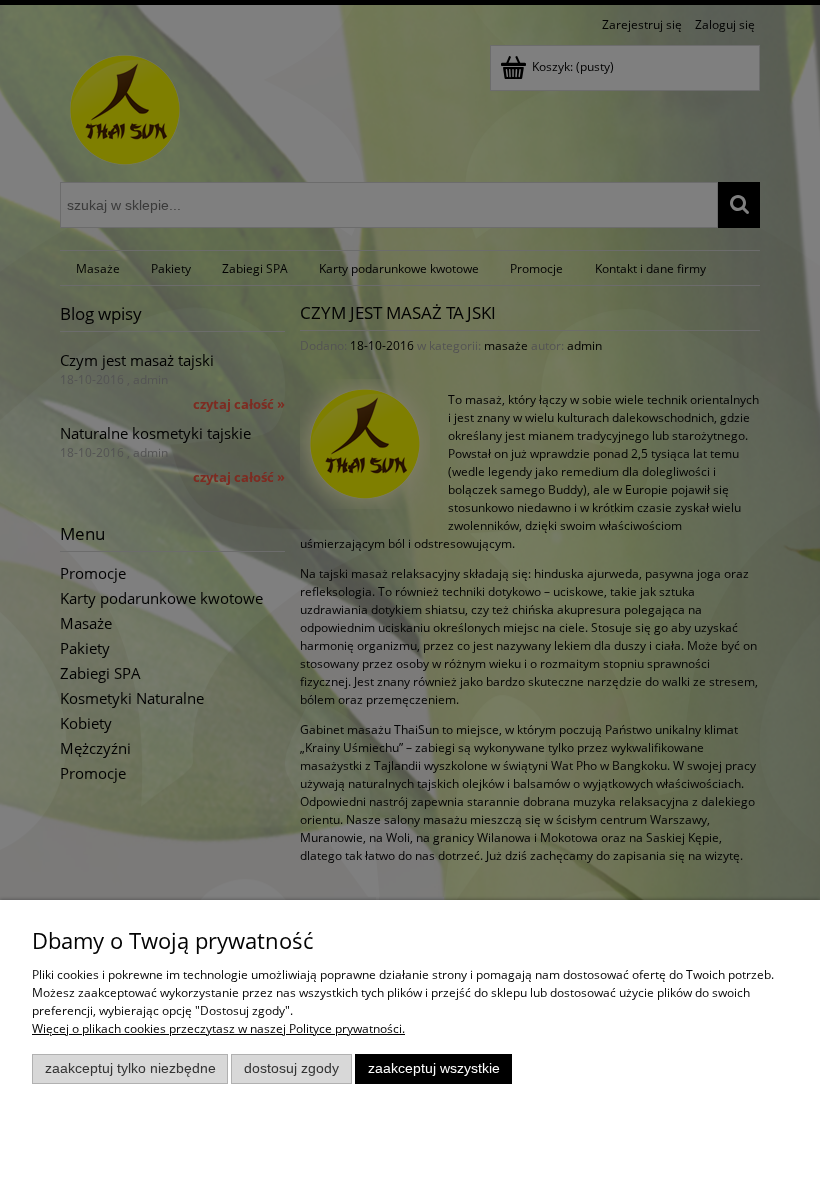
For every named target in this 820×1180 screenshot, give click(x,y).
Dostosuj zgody (291, 1068)
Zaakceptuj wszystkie (434, 1068)
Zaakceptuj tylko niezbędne (130, 1068)
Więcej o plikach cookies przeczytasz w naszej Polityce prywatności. (218, 1028)
